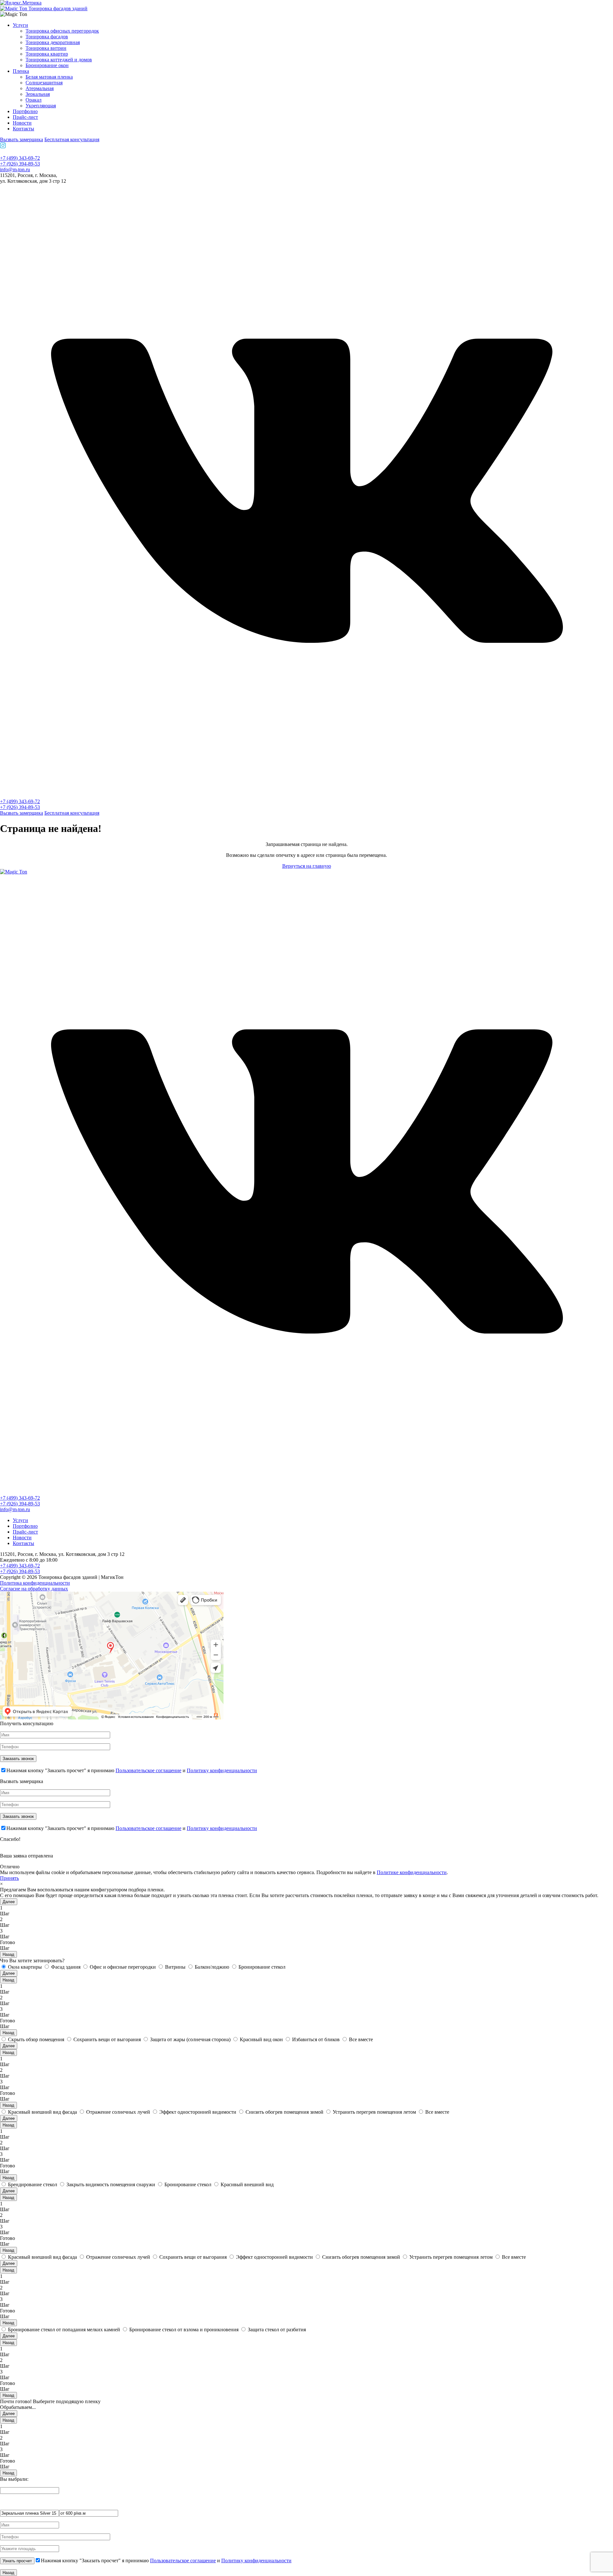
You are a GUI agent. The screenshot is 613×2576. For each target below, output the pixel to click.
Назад (8, 1954)
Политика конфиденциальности (35, 1583)
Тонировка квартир (47, 54)
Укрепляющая (41, 106)
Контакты (23, 129)
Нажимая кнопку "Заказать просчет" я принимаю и (132, 1770)
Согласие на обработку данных (34, 1589)
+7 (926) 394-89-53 (20, 164)
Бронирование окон (47, 65)
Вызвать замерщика (22, 139)
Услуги (20, 25)
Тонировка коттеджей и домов (59, 60)
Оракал (34, 100)
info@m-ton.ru (15, 169)
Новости (22, 123)
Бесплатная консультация (72, 139)
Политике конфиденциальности (412, 1872)
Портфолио (25, 111)
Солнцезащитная (44, 83)
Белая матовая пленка (49, 77)
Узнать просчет (17, 2561)
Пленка (21, 71)
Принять (9, 1878)
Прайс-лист (25, 117)
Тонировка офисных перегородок (62, 31)
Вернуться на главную (307, 866)
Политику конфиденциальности (222, 1770)
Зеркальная (38, 94)
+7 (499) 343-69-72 (20, 158)
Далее (9, 1902)
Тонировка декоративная (53, 42)
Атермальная (40, 88)
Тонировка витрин (46, 48)
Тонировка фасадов (47, 37)
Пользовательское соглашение (148, 1770)
